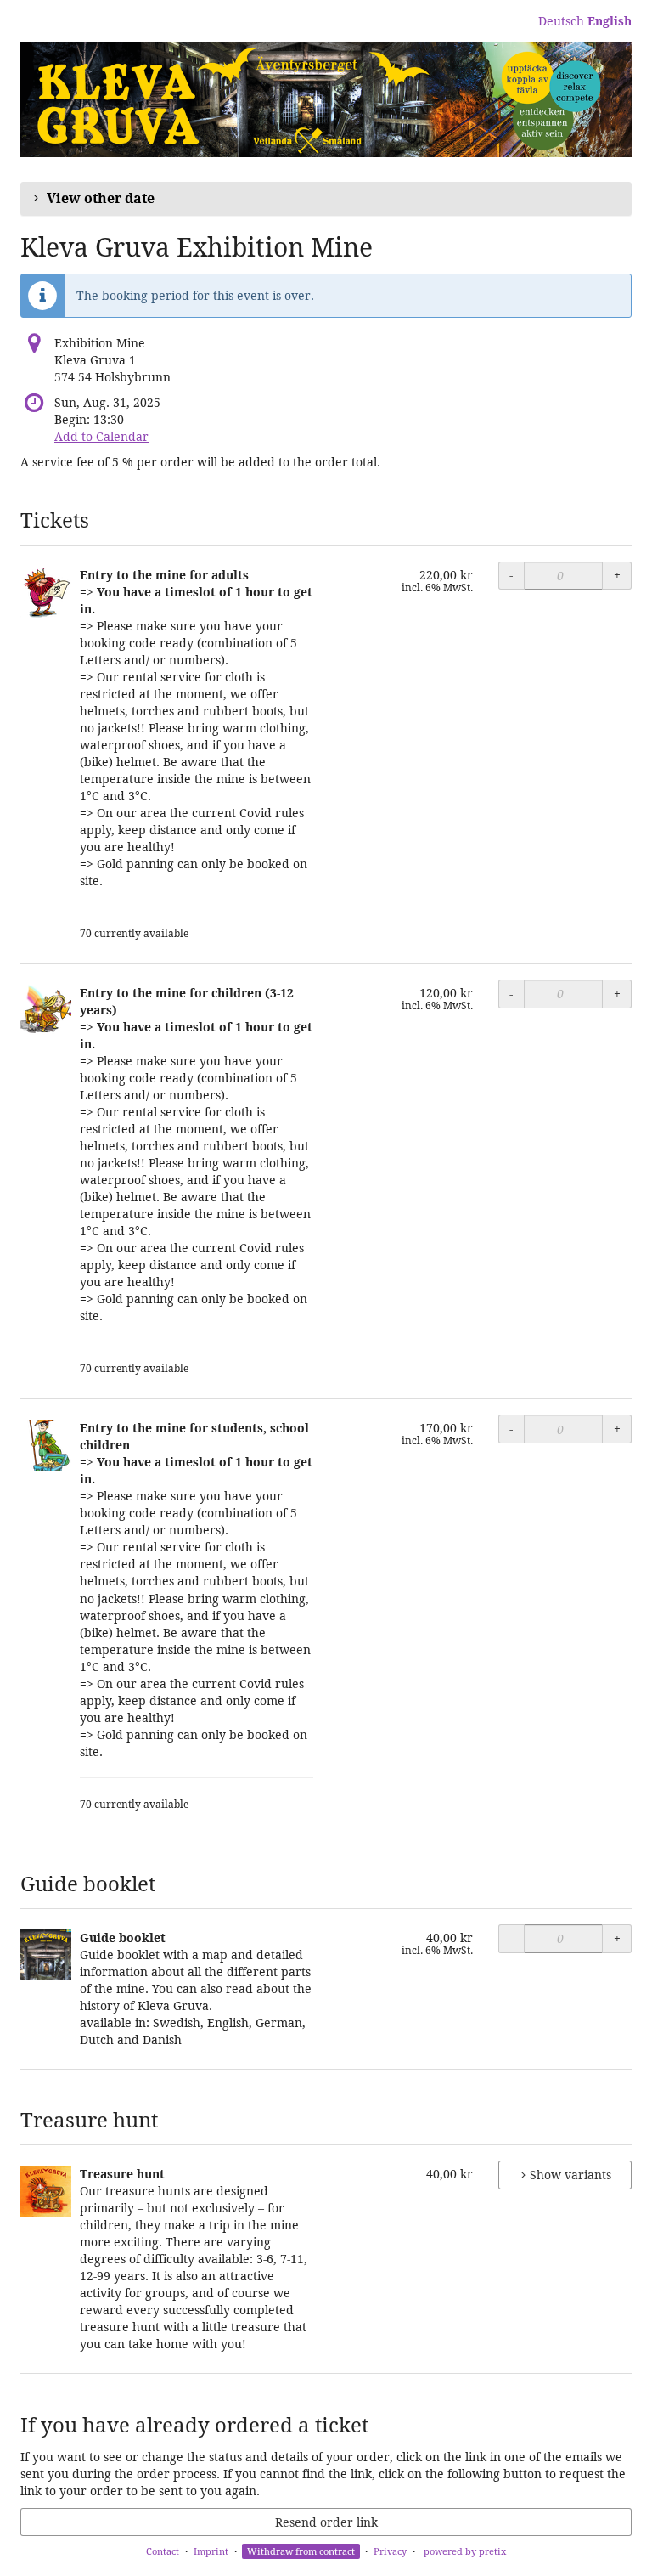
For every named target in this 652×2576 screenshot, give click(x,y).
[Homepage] (326, 100)
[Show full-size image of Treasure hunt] (46, 2191)
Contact (163, 2551)
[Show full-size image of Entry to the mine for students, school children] (46, 1445)
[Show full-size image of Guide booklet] (46, 1955)
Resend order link (326, 2522)
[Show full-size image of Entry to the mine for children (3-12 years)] (46, 1010)
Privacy (390, 2551)
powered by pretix (465, 2551)
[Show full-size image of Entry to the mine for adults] (46, 592)
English (610, 21)
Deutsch (561, 21)
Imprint (211, 2551)
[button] (326, 199)
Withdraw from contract (301, 2551)
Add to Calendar (101, 436)
